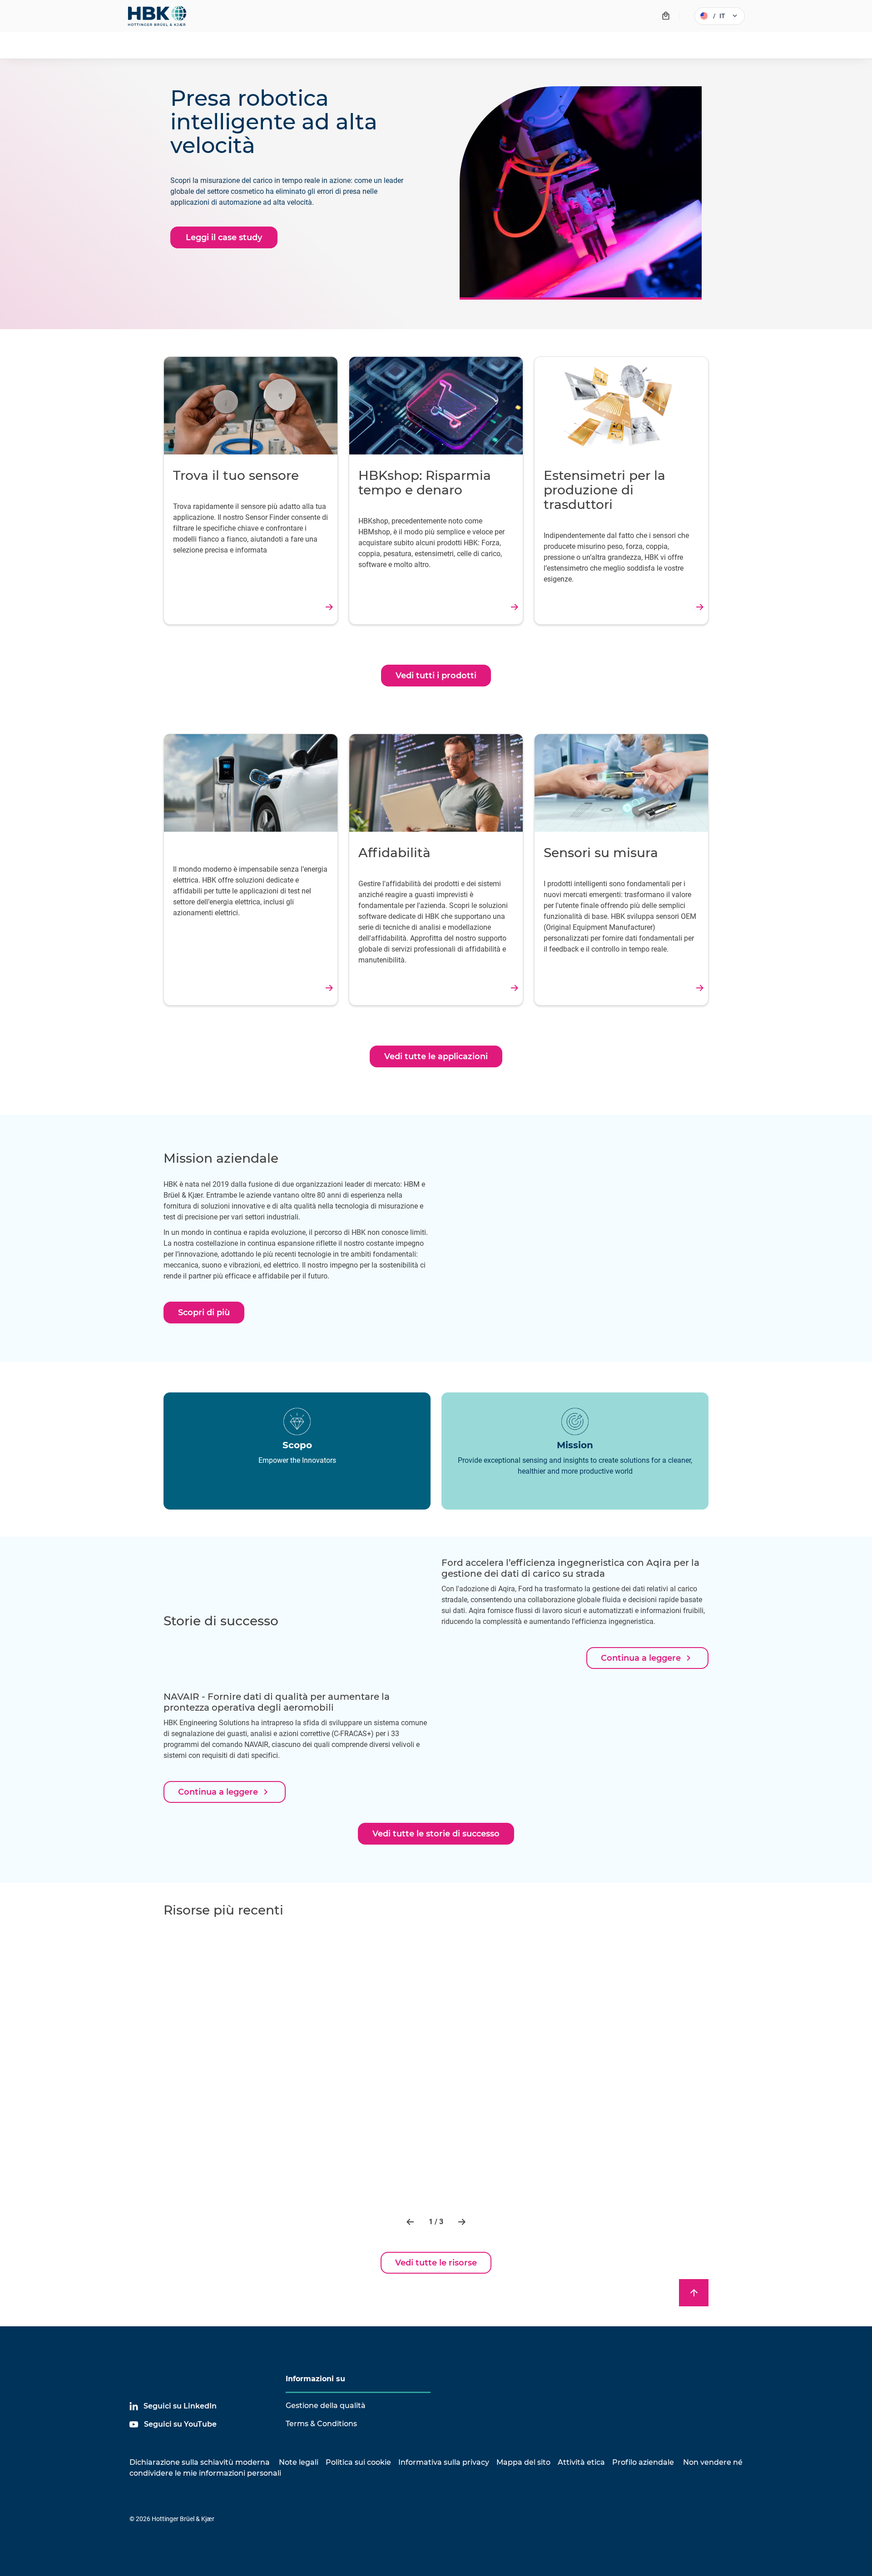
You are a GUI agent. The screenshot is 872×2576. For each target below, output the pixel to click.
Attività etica (581, 2462)
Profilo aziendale (643, 2462)
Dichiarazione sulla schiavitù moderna (200, 2462)
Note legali (299, 2462)
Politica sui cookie (358, 2462)
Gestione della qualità (326, 2406)
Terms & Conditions (321, 2424)
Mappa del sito (523, 2462)
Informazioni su (315, 2379)
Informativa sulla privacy (444, 2462)
